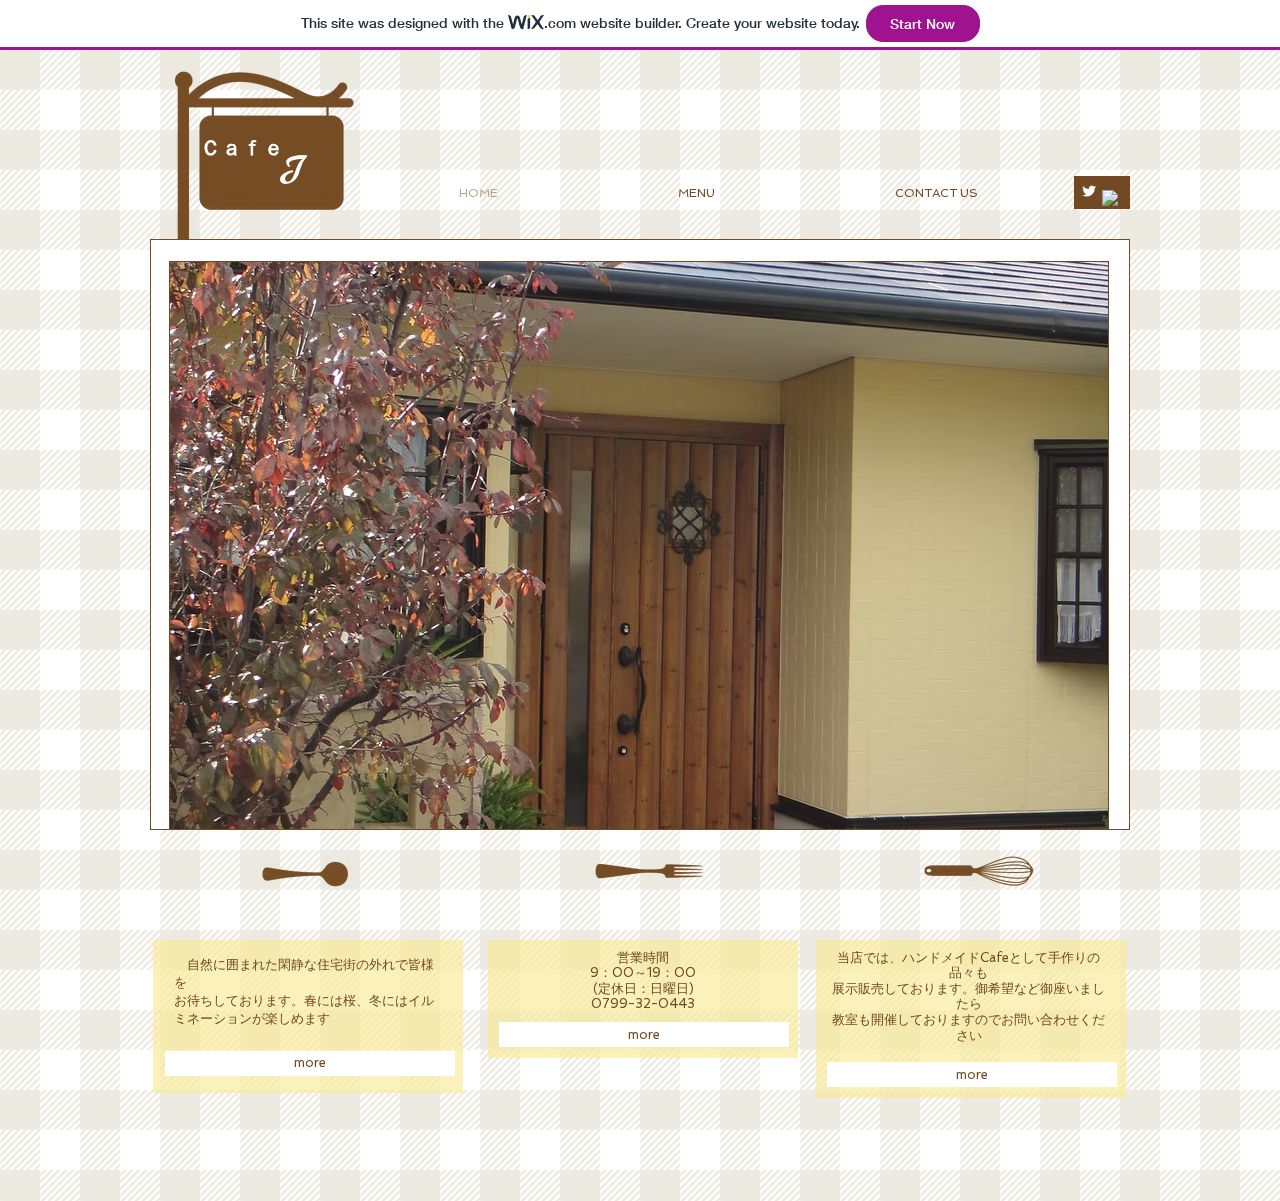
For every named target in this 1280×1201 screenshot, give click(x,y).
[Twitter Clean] (1089, 191)
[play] (1066, 811)
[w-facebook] (1110, 198)
